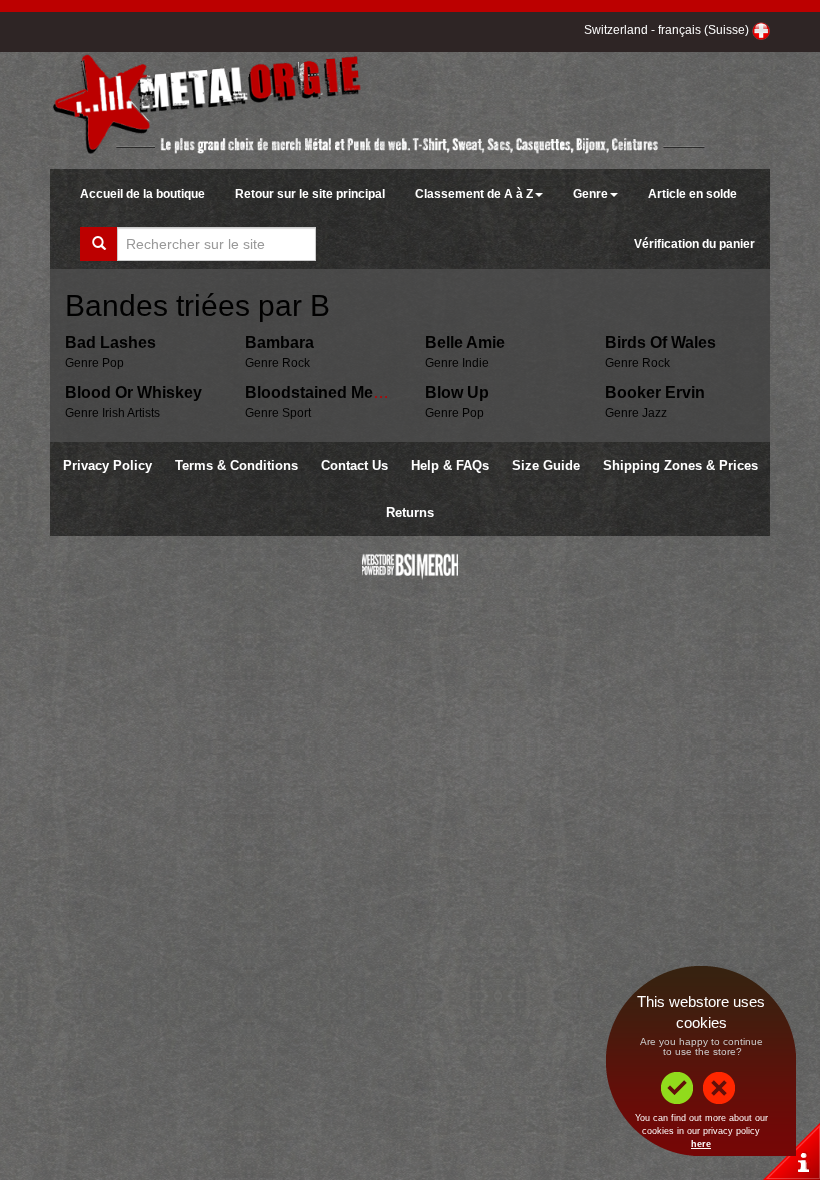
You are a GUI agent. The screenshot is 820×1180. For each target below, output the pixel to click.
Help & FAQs (450, 465)
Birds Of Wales (660, 342)
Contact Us (354, 465)
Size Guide (546, 465)
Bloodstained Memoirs (330, 392)
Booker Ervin (655, 392)
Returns (410, 512)
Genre (590, 194)
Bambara (279, 342)
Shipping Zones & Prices (680, 465)
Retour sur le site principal (310, 194)
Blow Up (457, 392)
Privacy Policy (107, 465)
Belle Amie (465, 342)
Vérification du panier (694, 244)
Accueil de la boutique (142, 194)
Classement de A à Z (474, 194)
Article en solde (692, 194)
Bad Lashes (110, 342)
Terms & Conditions (236, 465)
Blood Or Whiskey (133, 392)
